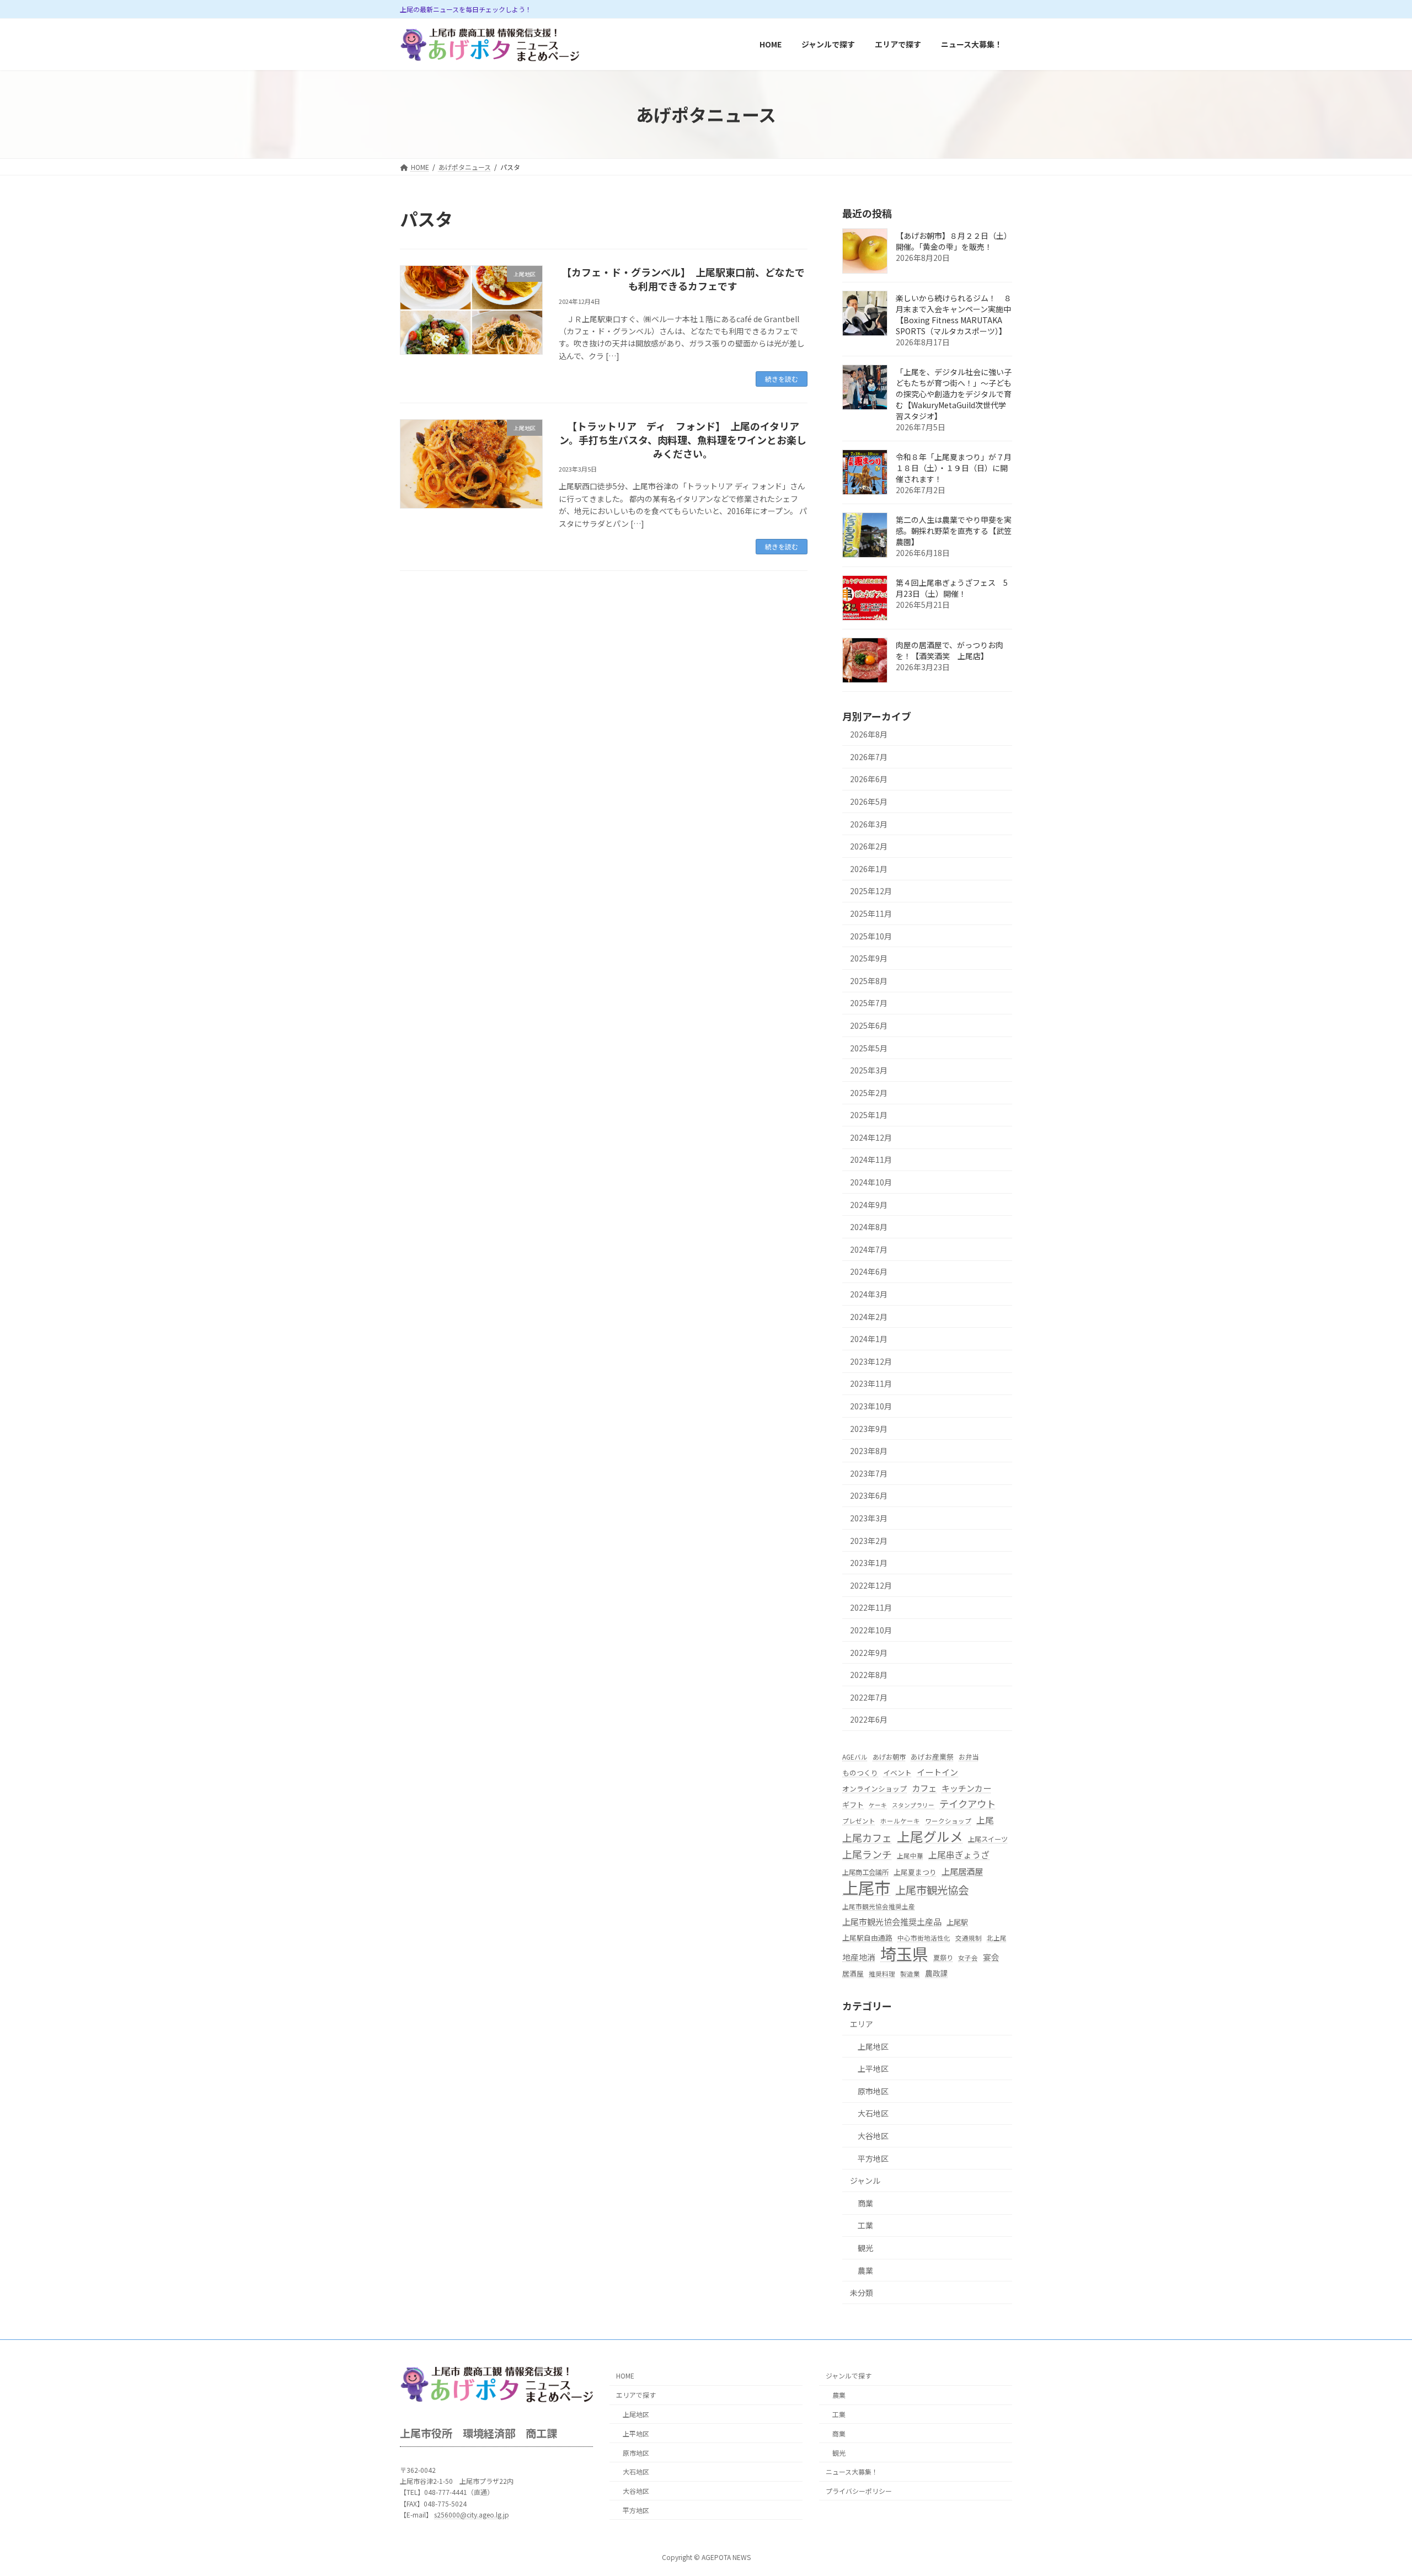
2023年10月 (871, 1406)
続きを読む (782, 379)
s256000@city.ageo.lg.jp (472, 2514)
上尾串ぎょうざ (959, 1855)
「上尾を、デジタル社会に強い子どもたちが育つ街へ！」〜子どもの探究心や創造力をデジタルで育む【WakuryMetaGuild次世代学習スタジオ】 (954, 394)
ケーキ (878, 1805)
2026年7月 (869, 757)
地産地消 (859, 1957)
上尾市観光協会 (932, 1890)
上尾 (985, 1820)
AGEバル (855, 1757)
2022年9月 (869, 1653)
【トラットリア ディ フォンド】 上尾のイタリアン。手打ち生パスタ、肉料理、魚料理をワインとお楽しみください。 (683, 440)
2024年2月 (869, 1317)
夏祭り (943, 1958)
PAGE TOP (1372, 2488)
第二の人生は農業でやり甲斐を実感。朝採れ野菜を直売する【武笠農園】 (954, 531)
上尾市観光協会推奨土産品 (892, 1922)
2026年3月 (869, 824)
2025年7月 (869, 1003)
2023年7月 (869, 1473)
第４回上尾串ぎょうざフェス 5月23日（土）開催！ (952, 589)
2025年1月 (869, 1115)
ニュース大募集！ (852, 2472)
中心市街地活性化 (924, 1938)
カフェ (924, 1788)
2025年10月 (871, 936)
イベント (897, 1773)
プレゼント (859, 1821)
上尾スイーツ (988, 1840)
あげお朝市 (889, 1757)
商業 (865, 2203)
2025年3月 (869, 1071)
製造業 (910, 1974)
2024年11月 (871, 1160)
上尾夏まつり (915, 1872)
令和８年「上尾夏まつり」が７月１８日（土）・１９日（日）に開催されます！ (954, 468)
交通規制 (969, 1938)
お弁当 (969, 1757)
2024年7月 (869, 1249)
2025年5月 (869, 1048)
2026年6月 (869, 779)
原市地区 (873, 2091)
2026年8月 (869, 735)
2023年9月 (869, 1429)
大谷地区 (873, 2136)
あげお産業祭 (932, 1757)
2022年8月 (869, 1675)
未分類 (862, 2292)
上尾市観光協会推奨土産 (879, 1906)
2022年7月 (869, 1697)
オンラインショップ (875, 1789)
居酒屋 (853, 1973)
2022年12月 (871, 1585)
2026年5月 (869, 801)
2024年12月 (871, 1137)
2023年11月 (871, 1384)
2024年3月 (869, 1294)
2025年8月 (869, 981)
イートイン (937, 1773)
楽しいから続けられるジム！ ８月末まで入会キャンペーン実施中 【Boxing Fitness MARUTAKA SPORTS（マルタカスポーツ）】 (957, 315)
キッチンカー (966, 1788)
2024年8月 (869, 1227)
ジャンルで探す (849, 2376)
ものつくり (860, 1773)
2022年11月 (871, 1608)
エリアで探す (636, 2395)
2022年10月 (871, 1630)
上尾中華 (910, 1856)
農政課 (937, 1973)
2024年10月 (871, 1182)
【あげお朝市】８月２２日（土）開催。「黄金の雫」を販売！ (954, 242)
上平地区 (873, 2069)
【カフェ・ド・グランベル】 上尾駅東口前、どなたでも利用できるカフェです (683, 279)
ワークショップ (948, 1821)
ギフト (853, 1805)
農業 (865, 2270)
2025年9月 (869, 959)
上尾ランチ (867, 1854)
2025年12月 (871, 891)
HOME (625, 2376)
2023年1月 (869, 1563)
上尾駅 (957, 1923)
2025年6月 (869, 1025)
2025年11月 (871, 913)
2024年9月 (869, 1205)
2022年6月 (869, 1720)
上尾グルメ (930, 1837)
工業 (865, 2226)
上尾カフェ (867, 1838)
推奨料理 (882, 1974)
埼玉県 (904, 1954)
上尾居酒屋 (962, 1871)
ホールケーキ (900, 1821)
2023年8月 (869, 1451)
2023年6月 (869, 1496)
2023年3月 (869, 1518)
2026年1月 (869, 869)
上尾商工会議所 (865, 1872)
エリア (862, 2024)
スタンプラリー (913, 1805)
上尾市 (866, 1887)
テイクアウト (967, 1803)
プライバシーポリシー (859, 2491)
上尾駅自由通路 (867, 1938)
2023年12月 (871, 1361)
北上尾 (997, 1938)
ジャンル (865, 2181)
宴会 (991, 1957)
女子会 (968, 1958)
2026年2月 (869, 847)
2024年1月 (869, 1339)
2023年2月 (869, 1541)
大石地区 (873, 2114)
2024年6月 (869, 1272)
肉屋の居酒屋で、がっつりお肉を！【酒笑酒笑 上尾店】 (950, 651)
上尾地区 (873, 2046)
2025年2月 (869, 1093)
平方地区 (873, 2158)
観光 (865, 2248)
